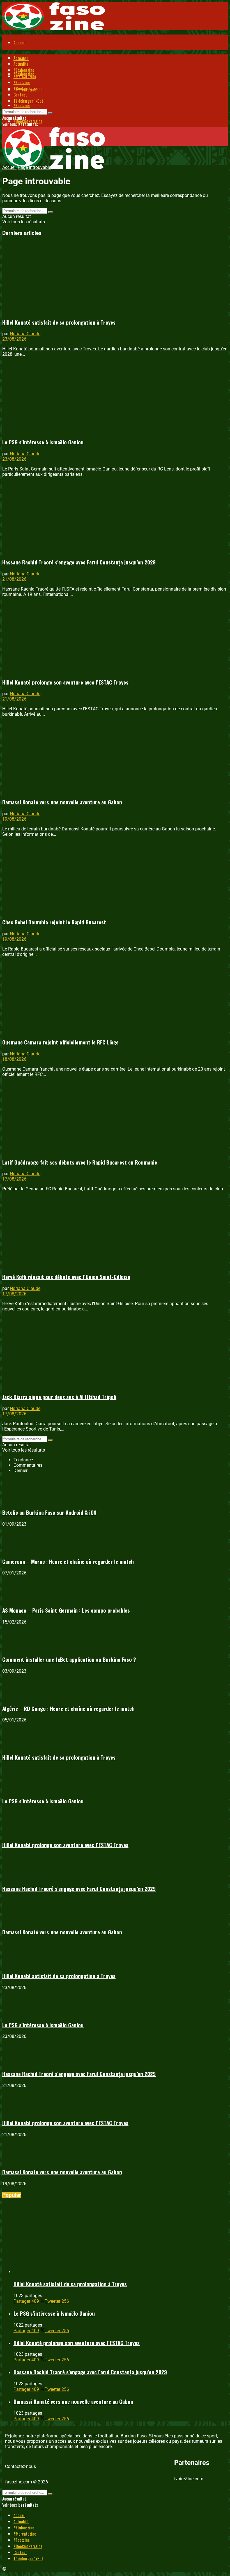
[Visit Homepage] (54, 28)
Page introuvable (34, 167)
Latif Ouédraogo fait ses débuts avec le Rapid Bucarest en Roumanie (80, 1162)
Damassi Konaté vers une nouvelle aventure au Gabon (62, 802)
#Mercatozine (25, 76)
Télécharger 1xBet (28, 101)
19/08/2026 (14, 819)
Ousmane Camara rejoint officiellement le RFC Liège (60, 1042)
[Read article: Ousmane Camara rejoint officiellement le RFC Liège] (115, 997)
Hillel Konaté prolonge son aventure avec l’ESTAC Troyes (65, 682)
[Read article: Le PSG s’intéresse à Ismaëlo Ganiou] (115, 397)
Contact (20, 95)
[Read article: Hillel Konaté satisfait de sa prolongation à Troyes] (115, 277)
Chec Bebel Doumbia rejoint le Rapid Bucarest (54, 922)
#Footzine (22, 105)
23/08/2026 (14, 339)
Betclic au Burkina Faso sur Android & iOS (49, 1512)
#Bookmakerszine (28, 88)
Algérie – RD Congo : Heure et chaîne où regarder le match (68, 1708)
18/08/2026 (14, 1059)
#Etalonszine (24, 70)
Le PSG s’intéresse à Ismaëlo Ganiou (43, 442)
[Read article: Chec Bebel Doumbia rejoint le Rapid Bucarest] (115, 877)
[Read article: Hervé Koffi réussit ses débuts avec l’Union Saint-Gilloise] (115, 1232)
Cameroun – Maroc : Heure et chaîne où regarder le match (68, 1561)
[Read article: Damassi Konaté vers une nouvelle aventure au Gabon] (115, 757)
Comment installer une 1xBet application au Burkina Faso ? (69, 1659)
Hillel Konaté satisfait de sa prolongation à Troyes (59, 322)
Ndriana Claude (25, 334)
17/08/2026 (14, 1179)
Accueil (19, 42)
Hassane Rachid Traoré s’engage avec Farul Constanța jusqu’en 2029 (79, 562)
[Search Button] (50, 113)
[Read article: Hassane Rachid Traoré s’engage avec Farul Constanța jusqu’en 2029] (115, 517)
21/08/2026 (14, 579)
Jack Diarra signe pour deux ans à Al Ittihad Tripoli (59, 1397)
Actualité (21, 64)
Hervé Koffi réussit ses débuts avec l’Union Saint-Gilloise (66, 1277)
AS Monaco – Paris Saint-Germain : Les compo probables (66, 1610)
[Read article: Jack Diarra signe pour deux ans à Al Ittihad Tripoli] (115, 1352)
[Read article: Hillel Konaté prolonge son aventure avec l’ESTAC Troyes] (115, 637)
